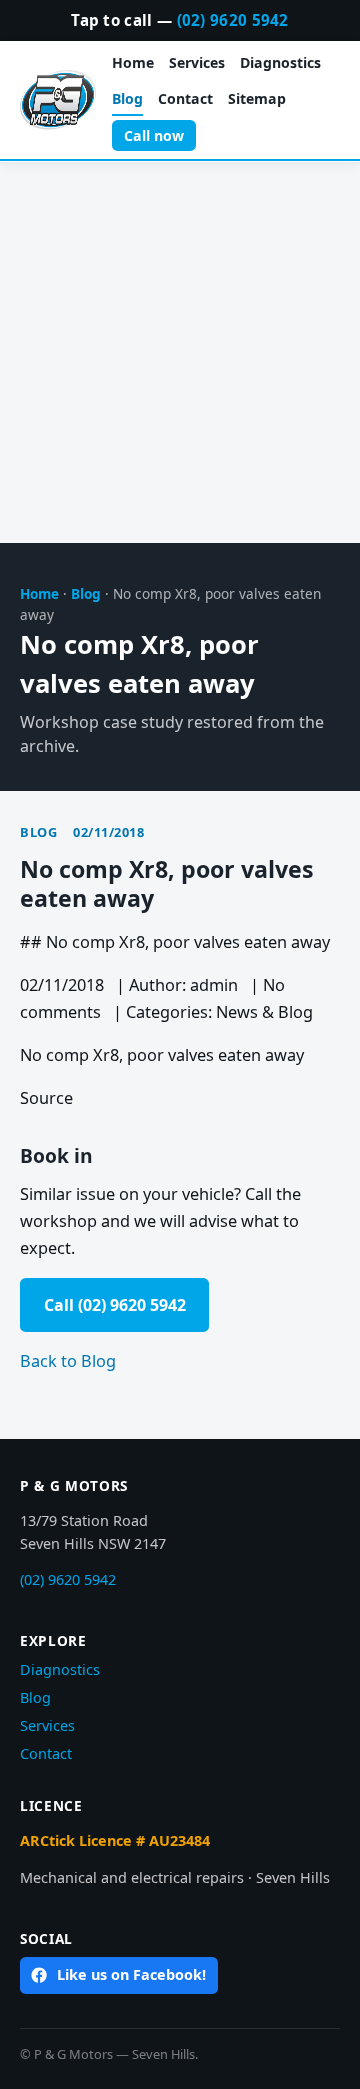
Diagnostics (280, 62)
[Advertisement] (180, 353)
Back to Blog (68, 1361)
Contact (185, 98)
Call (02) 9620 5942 (115, 1305)
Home (133, 62)
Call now (154, 135)
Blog (127, 98)
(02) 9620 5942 (233, 20)
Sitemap (257, 98)
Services (197, 62)
